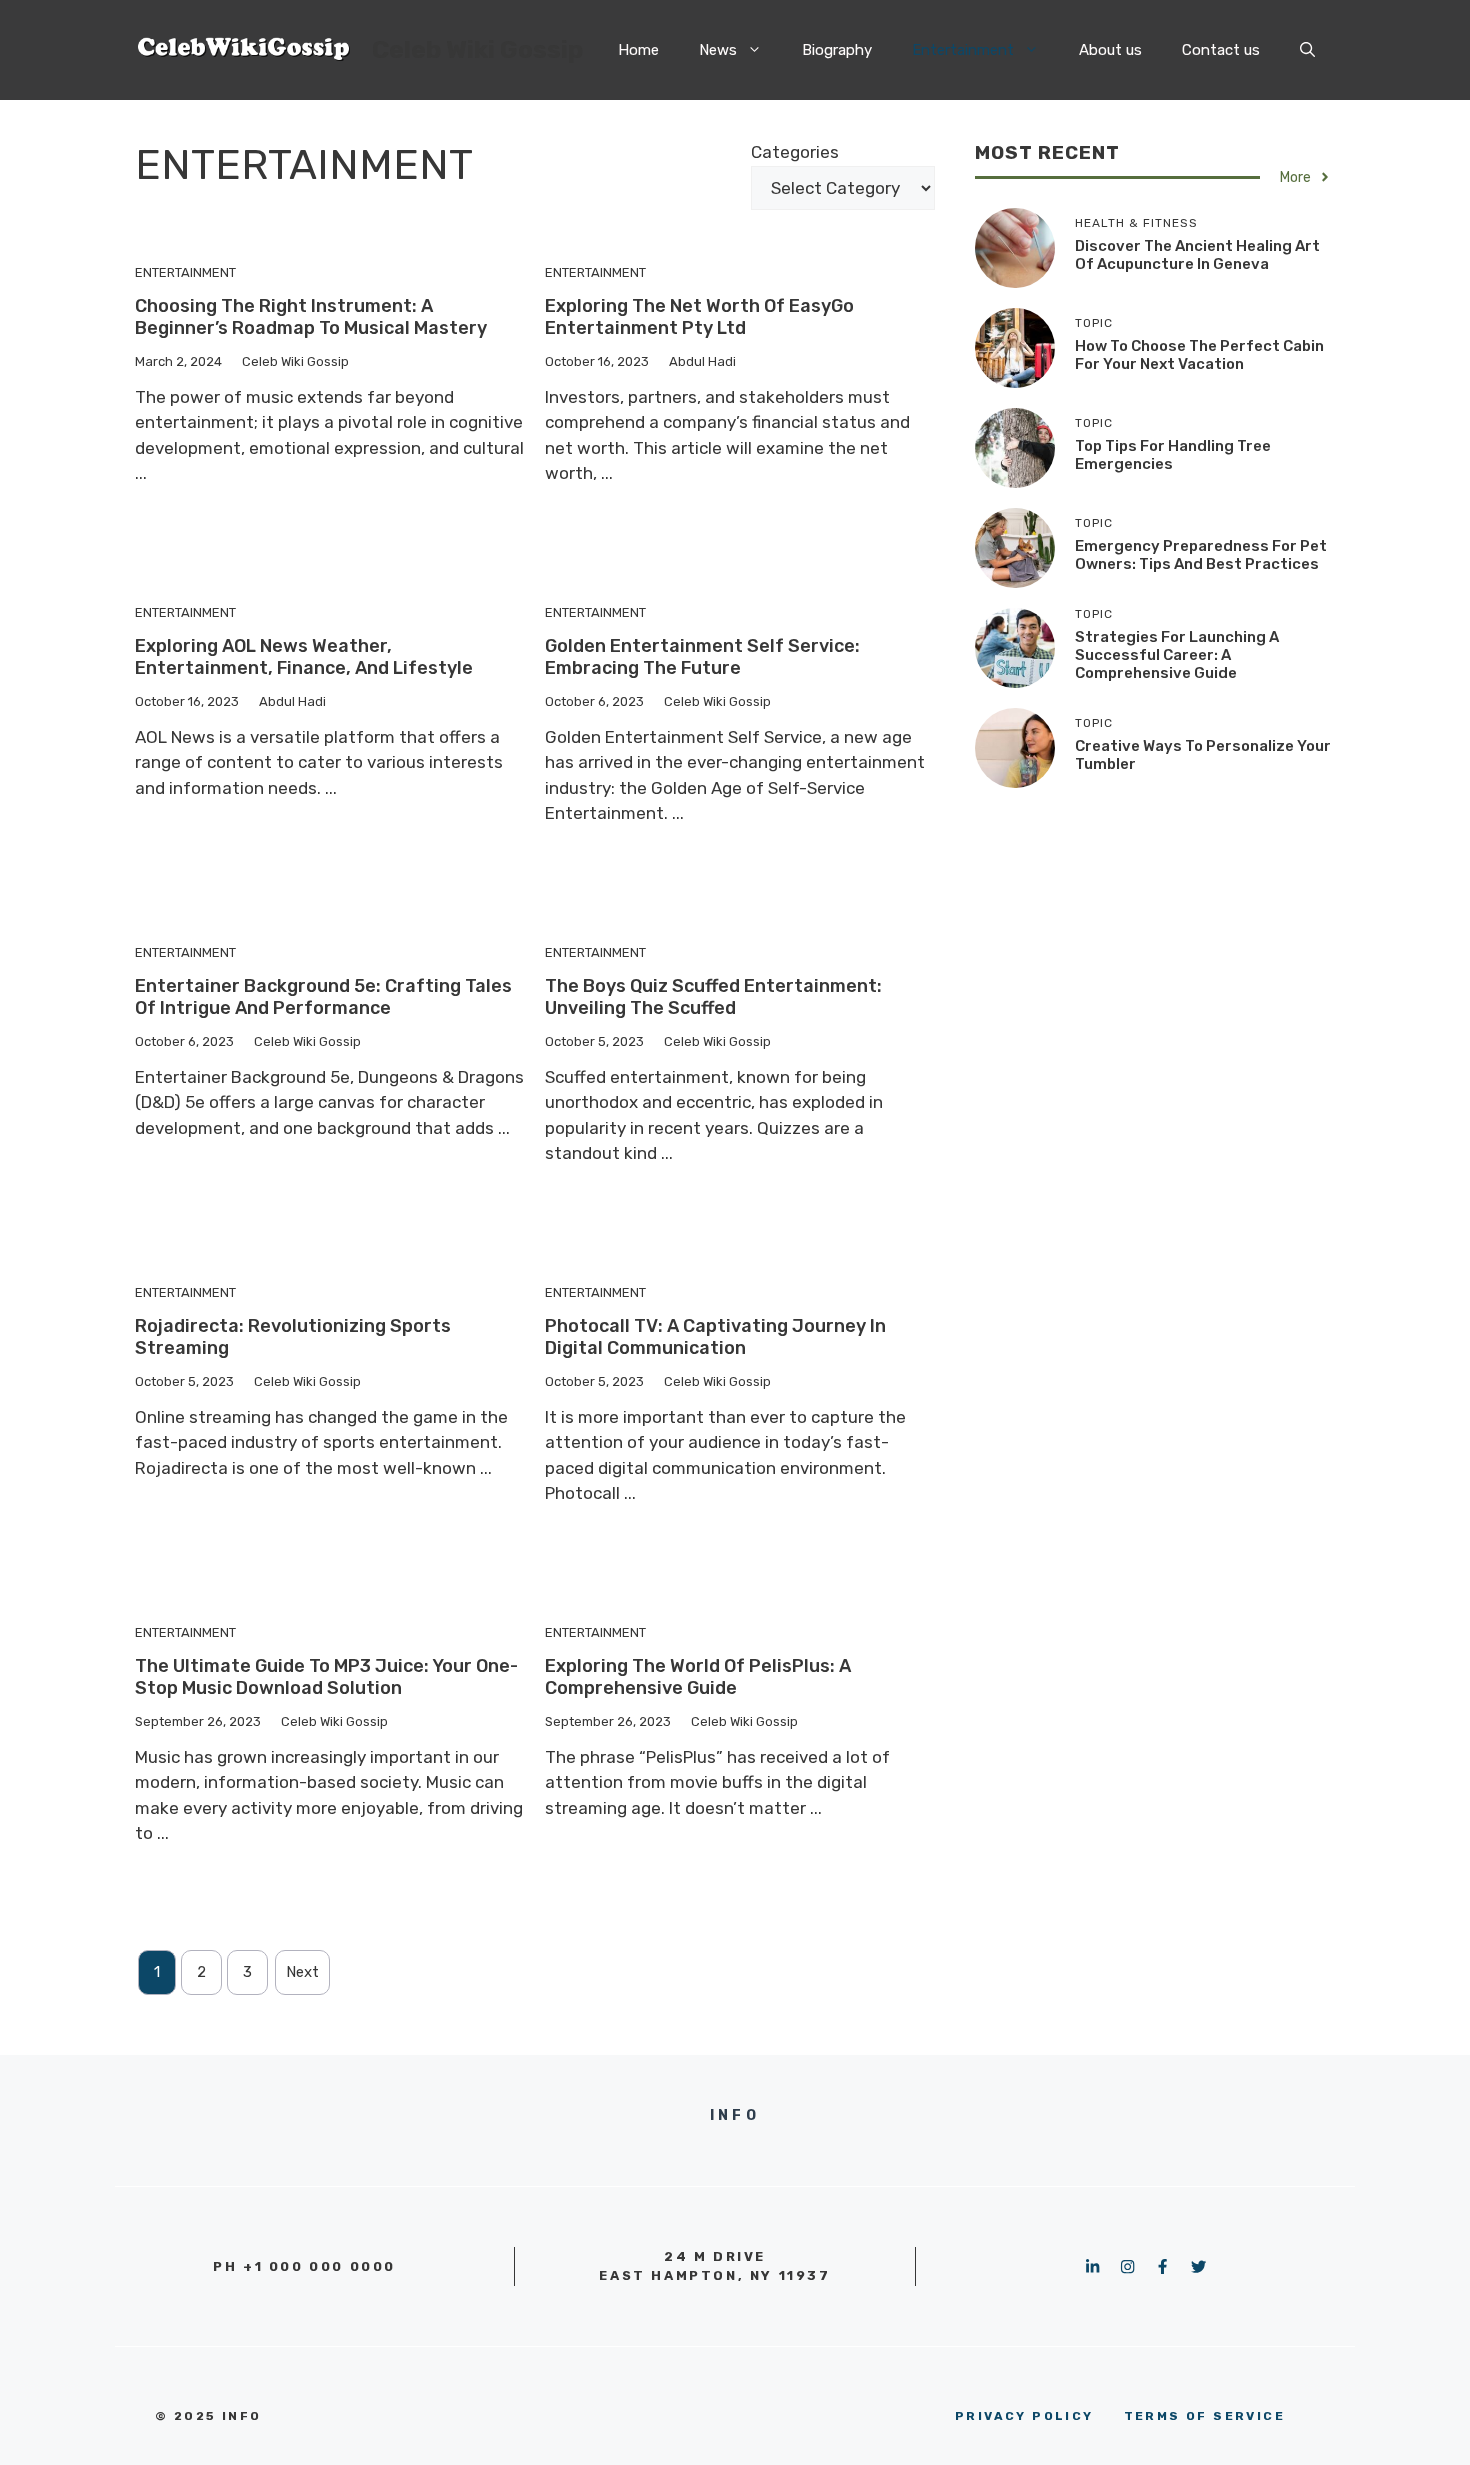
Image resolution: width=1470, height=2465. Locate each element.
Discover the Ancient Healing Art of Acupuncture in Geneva (1197, 255)
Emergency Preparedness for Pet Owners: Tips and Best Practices (1201, 555)
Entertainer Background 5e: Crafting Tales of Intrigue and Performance (323, 997)
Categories (795, 152)
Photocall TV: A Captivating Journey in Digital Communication (715, 1337)
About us (1110, 50)
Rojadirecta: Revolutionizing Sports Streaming (293, 1337)
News (718, 50)
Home (638, 50)
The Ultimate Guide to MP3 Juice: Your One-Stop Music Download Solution (326, 1677)
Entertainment (963, 50)
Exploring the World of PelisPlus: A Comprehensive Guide (698, 1677)
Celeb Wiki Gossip (477, 49)
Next (302, 1972)
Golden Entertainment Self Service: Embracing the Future (702, 657)
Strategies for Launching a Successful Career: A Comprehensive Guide (1177, 655)
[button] (1307, 50)
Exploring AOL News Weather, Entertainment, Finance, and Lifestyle (304, 657)
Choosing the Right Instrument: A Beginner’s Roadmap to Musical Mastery (311, 317)
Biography (837, 50)
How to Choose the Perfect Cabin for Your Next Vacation (1199, 355)
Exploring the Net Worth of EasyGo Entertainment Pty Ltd (699, 317)
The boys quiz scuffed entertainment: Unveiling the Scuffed (713, 997)
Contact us (1221, 50)
